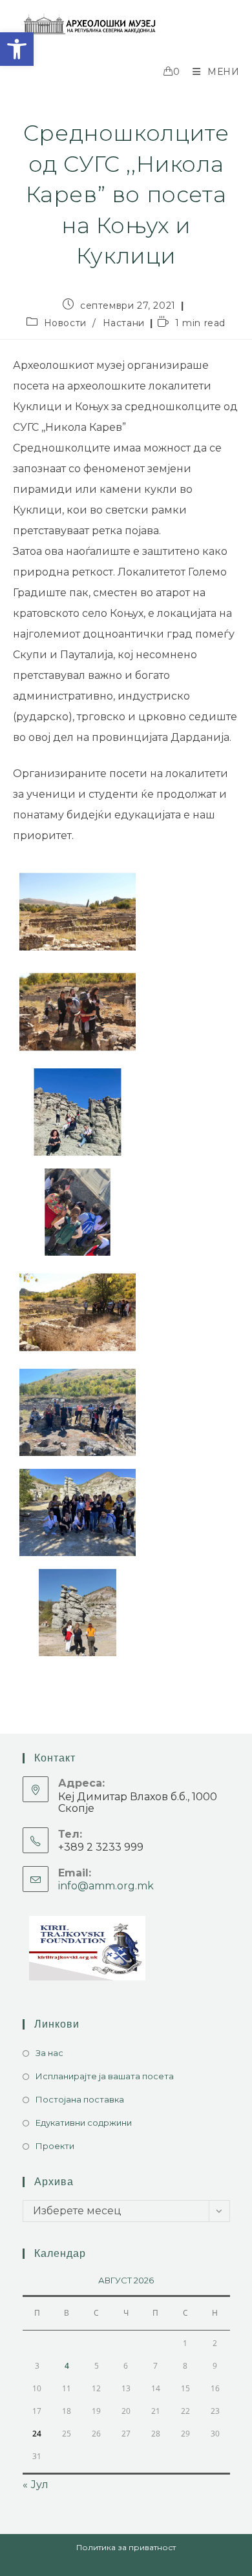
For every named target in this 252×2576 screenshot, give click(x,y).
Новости (65, 323)
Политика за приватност (126, 2547)
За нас (49, 2053)
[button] (17, 49)
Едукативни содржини (84, 2123)
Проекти (55, 2146)
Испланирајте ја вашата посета (105, 2076)
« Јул (36, 2485)
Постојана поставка (80, 2099)
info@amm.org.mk (106, 1886)
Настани (124, 323)
